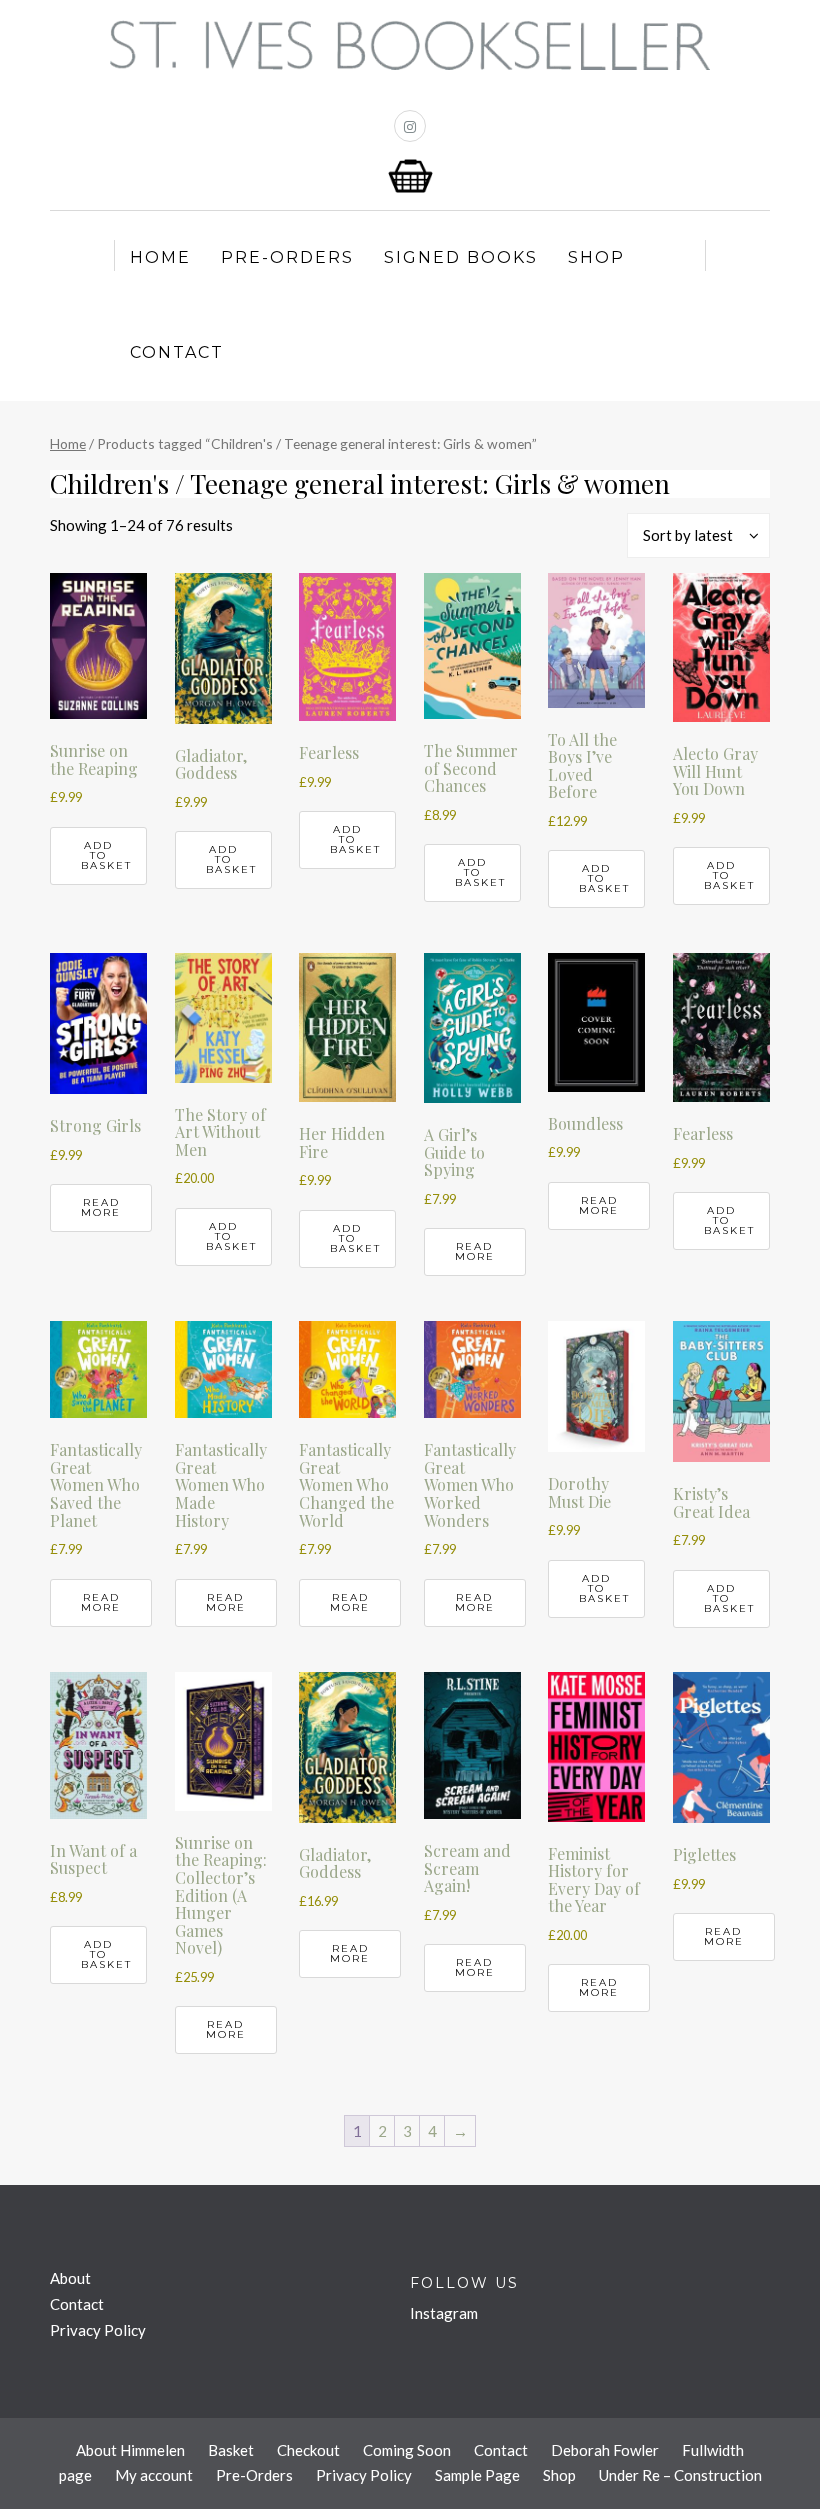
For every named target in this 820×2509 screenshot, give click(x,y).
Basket (231, 2450)
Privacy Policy (98, 2330)
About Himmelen (130, 2450)
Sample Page (477, 2475)
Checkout (308, 2450)
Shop (596, 257)
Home (160, 257)
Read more (101, 1207)
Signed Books (461, 257)
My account (154, 2475)
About (70, 2278)
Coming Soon (407, 2450)
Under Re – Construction (680, 2475)
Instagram (444, 2313)
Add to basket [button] (106, 855)
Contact (177, 352)
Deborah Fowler (605, 2450)
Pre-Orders (287, 257)
